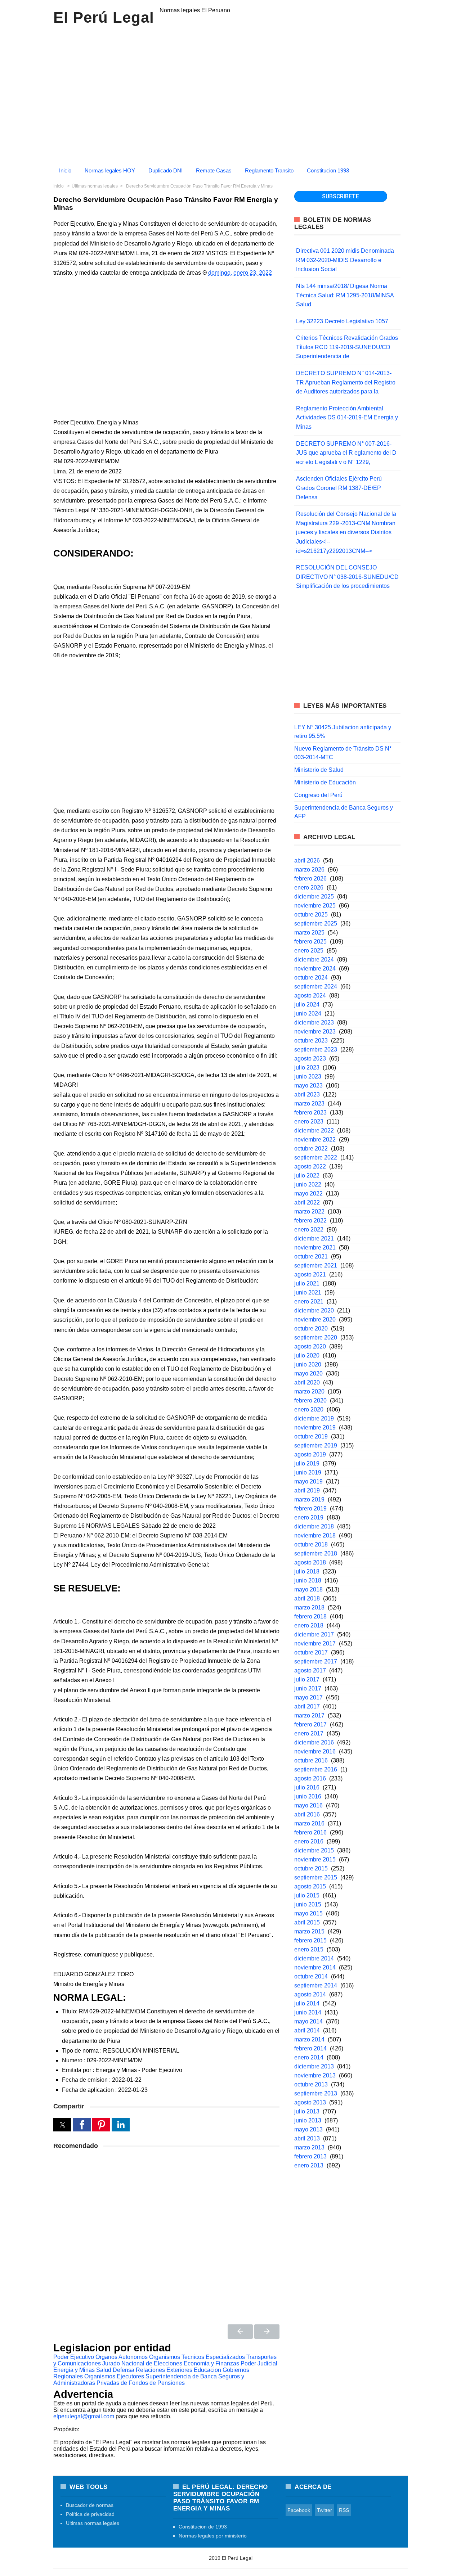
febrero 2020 (310, 1400)
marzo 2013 (309, 2147)
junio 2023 (308, 1077)
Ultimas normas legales (93, 2523)
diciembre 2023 (314, 1023)
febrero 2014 (310, 2048)
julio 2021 (307, 1284)
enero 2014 (309, 2057)
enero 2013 (309, 2165)
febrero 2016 (310, 1832)
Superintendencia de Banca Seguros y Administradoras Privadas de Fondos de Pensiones (149, 2380)
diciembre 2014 (314, 1958)
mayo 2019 (308, 1481)
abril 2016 (307, 1814)
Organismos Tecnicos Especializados (197, 2357)
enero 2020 (309, 1409)
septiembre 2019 (316, 1445)
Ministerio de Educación (325, 782)
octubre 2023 (311, 1041)
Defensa (124, 2370)
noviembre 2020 (315, 1319)
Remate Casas (214, 170)
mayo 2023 (308, 1086)
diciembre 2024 (314, 960)
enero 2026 (309, 888)
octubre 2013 (311, 2084)
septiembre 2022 (316, 1158)
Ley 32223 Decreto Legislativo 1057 (342, 321)
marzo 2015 (309, 1931)
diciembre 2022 (314, 1131)
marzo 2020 (309, 1391)
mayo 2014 (308, 2021)
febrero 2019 (310, 1508)
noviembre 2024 (315, 969)
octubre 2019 (311, 1436)
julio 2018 (307, 1571)
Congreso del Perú (318, 795)
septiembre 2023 (316, 1050)
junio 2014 (308, 2012)
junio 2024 (308, 1014)
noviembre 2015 (315, 1859)
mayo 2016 (308, 1805)
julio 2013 (307, 2111)
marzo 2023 (309, 1104)
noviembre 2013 (315, 2075)
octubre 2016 (311, 1760)
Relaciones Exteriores (164, 2370)
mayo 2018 (308, 1589)
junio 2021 (308, 1292)
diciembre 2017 (314, 1634)
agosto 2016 (310, 1778)
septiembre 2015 (316, 1877)
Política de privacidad (90, 2514)
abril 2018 (307, 1598)
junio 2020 (308, 1364)
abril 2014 (307, 2030)
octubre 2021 (311, 1257)
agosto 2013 (310, 2102)
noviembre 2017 (315, 1643)
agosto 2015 (310, 1886)
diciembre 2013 (314, 2066)
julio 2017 (307, 1679)
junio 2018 (308, 1580)
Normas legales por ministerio (213, 2536)
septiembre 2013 (316, 2093)
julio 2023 (307, 1068)
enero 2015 (309, 1949)
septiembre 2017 (316, 1661)
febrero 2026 (310, 879)
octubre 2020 (311, 1328)
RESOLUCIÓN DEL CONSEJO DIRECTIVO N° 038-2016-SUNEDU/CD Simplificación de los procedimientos (347, 577)
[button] (62, 2125)
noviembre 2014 (315, 1967)
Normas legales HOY (110, 170)
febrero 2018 (310, 1616)
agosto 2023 (310, 1059)
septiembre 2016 (316, 1769)
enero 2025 (309, 951)
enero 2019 (309, 1517)
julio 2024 (307, 1005)
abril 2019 (307, 1490)
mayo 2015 (308, 1913)
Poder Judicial (259, 2363)
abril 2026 (307, 861)
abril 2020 (307, 1382)
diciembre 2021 (314, 1239)
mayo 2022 (308, 1194)
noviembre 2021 (315, 1248)
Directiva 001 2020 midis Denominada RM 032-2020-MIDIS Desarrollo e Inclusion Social (345, 260)
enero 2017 (309, 1733)
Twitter (325, 2510)
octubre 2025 (311, 915)
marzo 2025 (309, 933)
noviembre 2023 (315, 1032)
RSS (344, 2510)
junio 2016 (308, 1796)
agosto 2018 (310, 1562)
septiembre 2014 (316, 1985)
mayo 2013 (308, 2129)
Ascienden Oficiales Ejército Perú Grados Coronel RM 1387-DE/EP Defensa (339, 488)
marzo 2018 (309, 1607)
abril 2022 (307, 1203)
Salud (104, 2370)
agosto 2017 (310, 1670)
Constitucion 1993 (328, 170)
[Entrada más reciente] (240, 2332)
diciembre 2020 (314, 1310)
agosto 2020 (310, 1346)
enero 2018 (309, 1625)
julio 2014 (307, 2003)
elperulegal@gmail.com (84, 2416)
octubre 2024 (311, 978)
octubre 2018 (311, 1544)
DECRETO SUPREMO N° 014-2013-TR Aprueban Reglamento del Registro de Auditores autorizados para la (346, 382)
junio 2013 (308, 2120)
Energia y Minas (74, 2370)
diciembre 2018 (314, 1526)
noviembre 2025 (315, 906)
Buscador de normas (90, 2505)
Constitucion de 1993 (203, 2527)
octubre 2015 (311, 1868)
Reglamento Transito (269, 170)
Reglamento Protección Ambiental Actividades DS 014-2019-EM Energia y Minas (347, 418)
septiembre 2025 (316, 924)
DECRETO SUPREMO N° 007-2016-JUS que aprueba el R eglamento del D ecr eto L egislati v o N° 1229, (346, 453)
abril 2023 (307, 1095)
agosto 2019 (310, 1454)
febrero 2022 (310, 1221)
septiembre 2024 (316, 987)
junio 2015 (308, 1904)
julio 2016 (307, 1787)
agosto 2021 (310, 1275)
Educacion (207, 2370)
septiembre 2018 (316, 1553)
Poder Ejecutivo (74, 2357)
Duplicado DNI (165, 170)
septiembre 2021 (316, 1266)
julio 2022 (307, 1176)
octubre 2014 (311, 1976)
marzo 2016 (309, 1823)
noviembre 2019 (315, 1427)
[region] (230, 93)
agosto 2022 (310, 1167)
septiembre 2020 (316, 1337)
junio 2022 (308, 1185)
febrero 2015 (310, 1940)
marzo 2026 (309, 870)
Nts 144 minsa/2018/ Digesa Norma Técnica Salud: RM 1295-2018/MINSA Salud (345, 295)
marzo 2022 (309, 1212)
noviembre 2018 (315, 1535)
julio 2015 (307, 1895)
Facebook (299, 2510)
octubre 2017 (311, 1652)
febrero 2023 (310, 1113)
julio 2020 (307, 1355)
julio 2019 (307, 1463)
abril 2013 (307, 2138)
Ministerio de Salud (319, 770)
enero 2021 (309, 1301)
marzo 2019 (309, 1499)
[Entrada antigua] (267, 2332)
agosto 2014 (310, 1994)
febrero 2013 (310, 2156)
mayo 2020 (308, 1373)
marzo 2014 (309, 2039)
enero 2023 (309, 1122)
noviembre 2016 (315, 1751)
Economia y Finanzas (211, 2363)
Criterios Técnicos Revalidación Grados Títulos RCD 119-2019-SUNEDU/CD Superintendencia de (347, 347)
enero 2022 (309, 1230)
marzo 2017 (309, 1715)
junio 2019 (308, 1472)
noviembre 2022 (315, 1140)
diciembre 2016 (314, 1742)
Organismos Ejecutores (114, 2376)
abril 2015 (307, 1922)
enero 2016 (309, 1841)
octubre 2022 (311, 1149)
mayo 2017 (308, 1697)
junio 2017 (308, 1688)
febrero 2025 (310, 942)
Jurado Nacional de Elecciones (142, 2363)
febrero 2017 (310, 1724)
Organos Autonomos (122, 2357)
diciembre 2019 (314, 1418)
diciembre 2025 (314, 897)
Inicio (65, 170)
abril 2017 (307, 1706)
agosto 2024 (310, 996)
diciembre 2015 (314, 1850)
